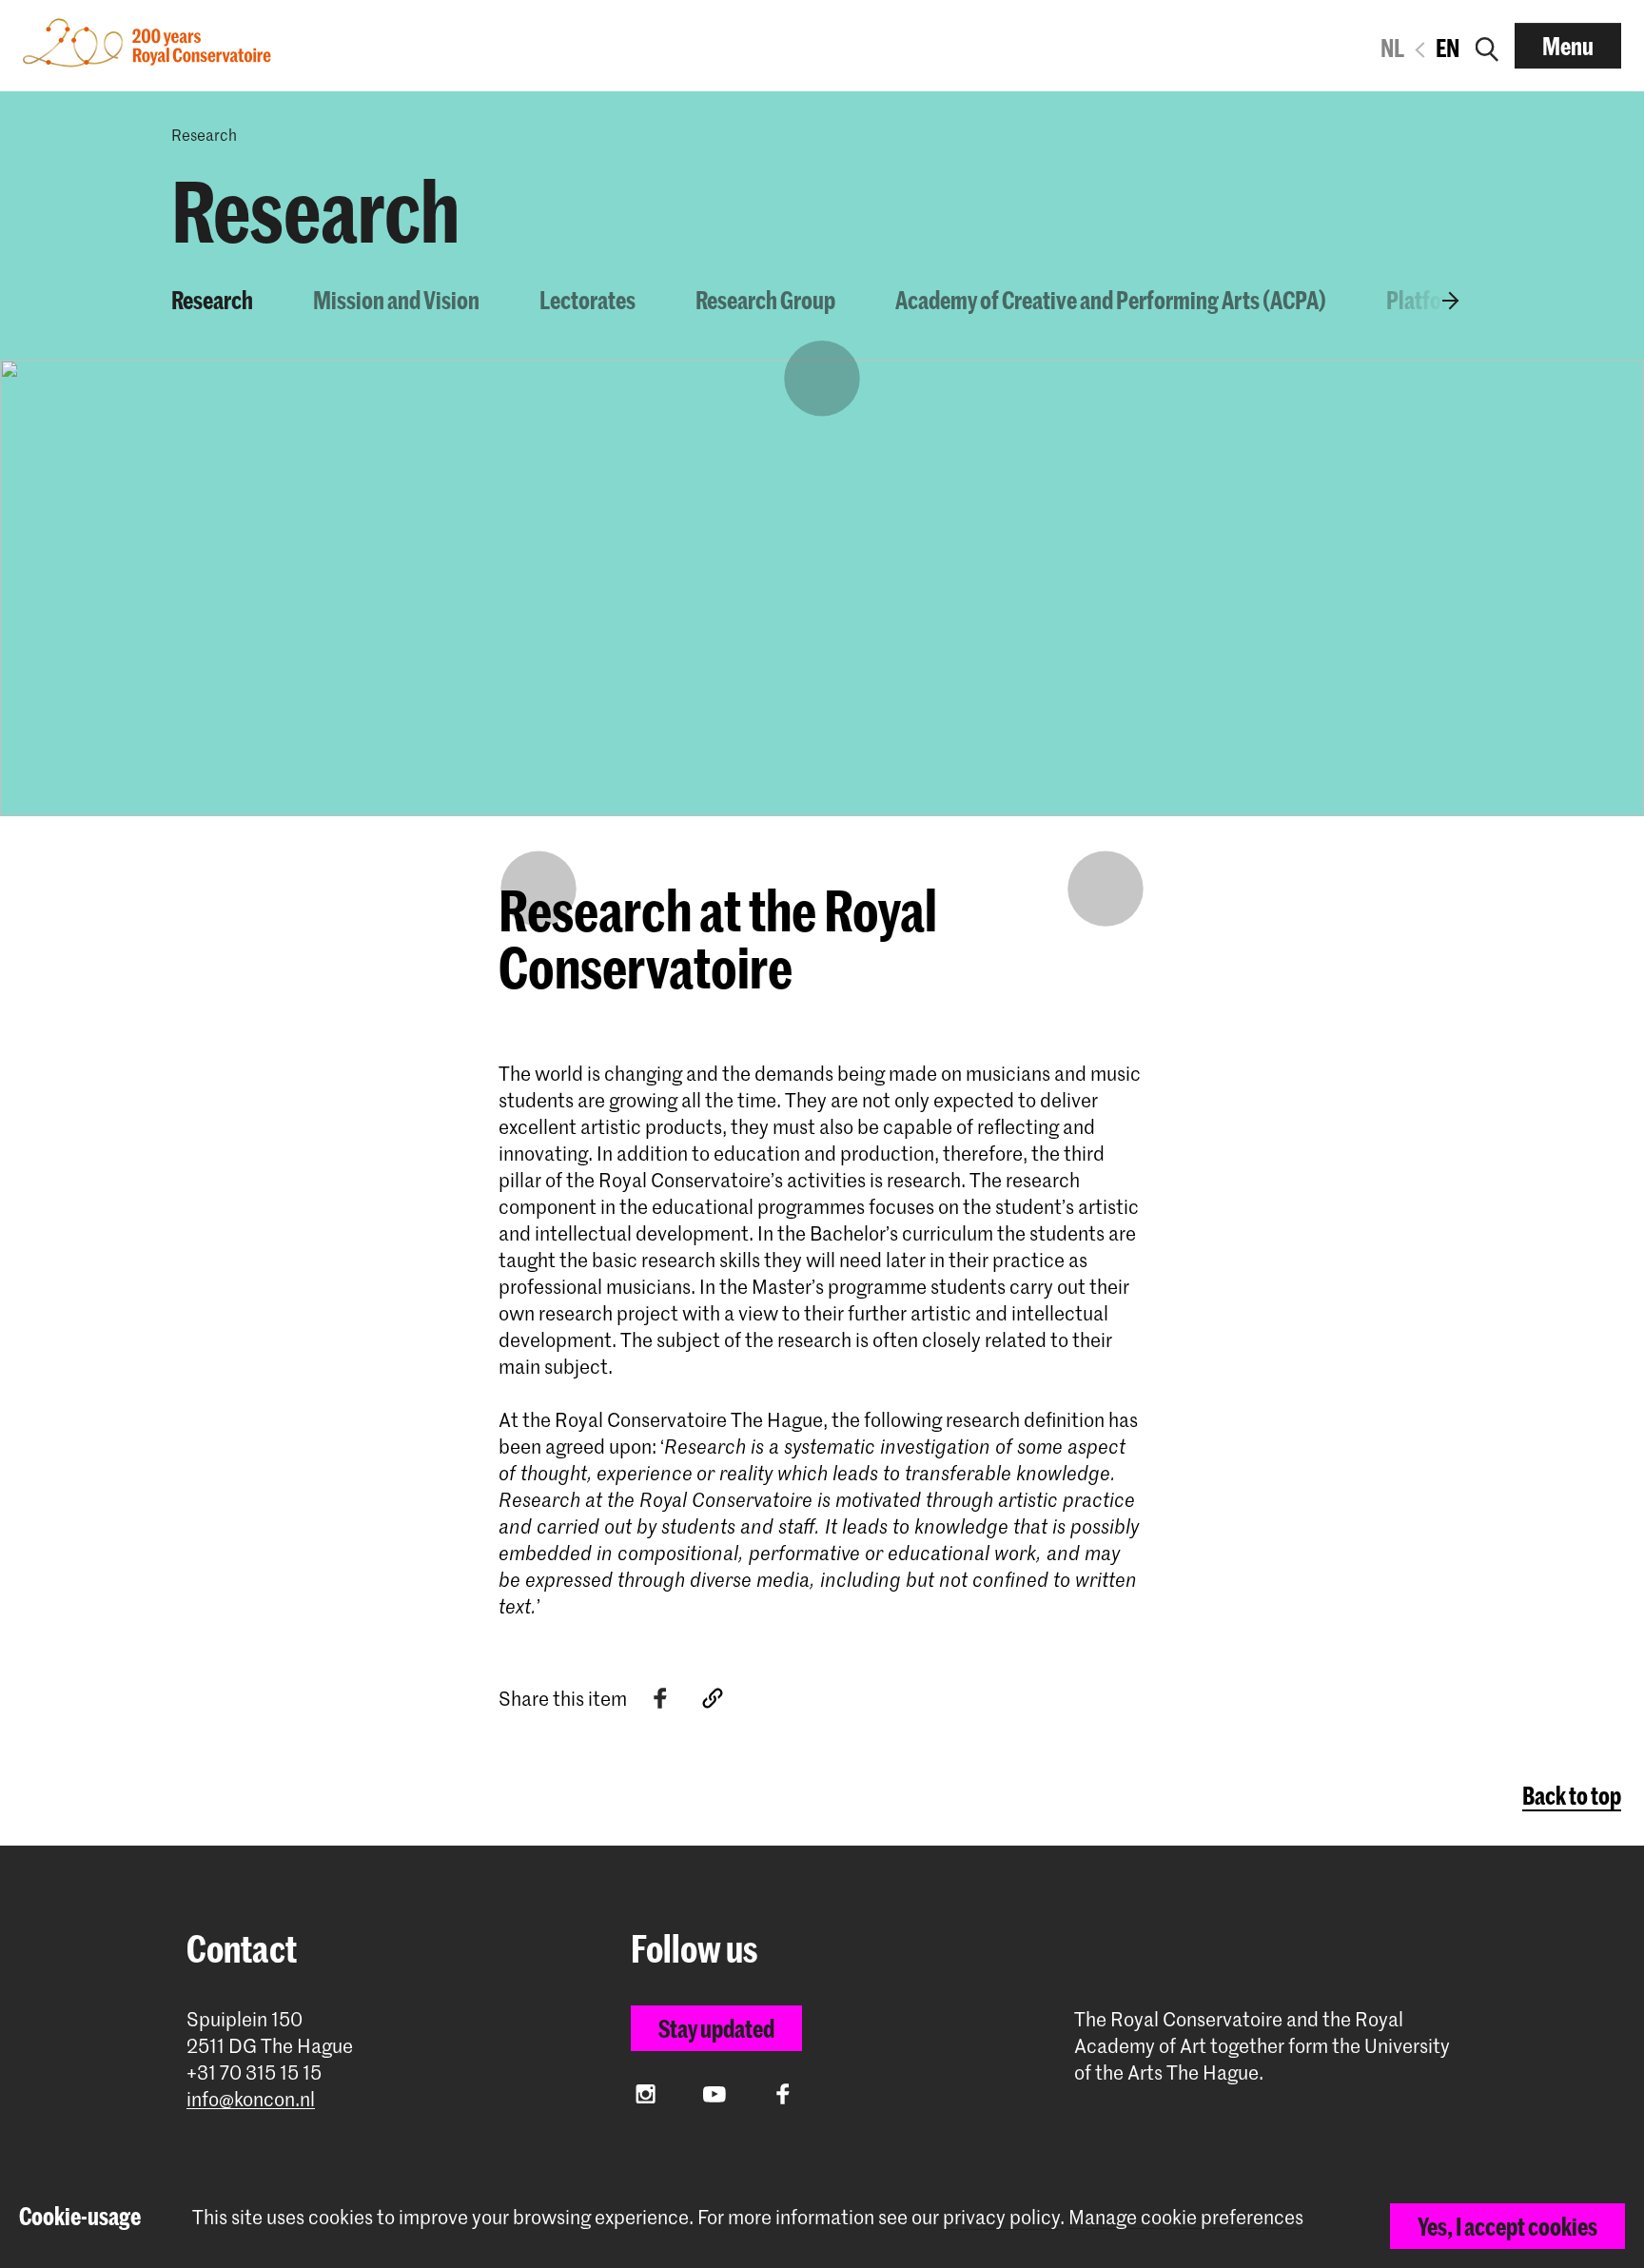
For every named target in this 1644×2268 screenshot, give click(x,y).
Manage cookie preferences (1186, 2217)
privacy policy (1001, 2217)
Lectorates (587, 300)
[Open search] (1487, 46)
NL (1392, 48)
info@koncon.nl (251, 2099)
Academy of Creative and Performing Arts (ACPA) (1111, 300)
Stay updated (716, 2028)
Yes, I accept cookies (1507, 2226)
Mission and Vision (396, 300)
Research (212, 300)
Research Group (765, 300)
